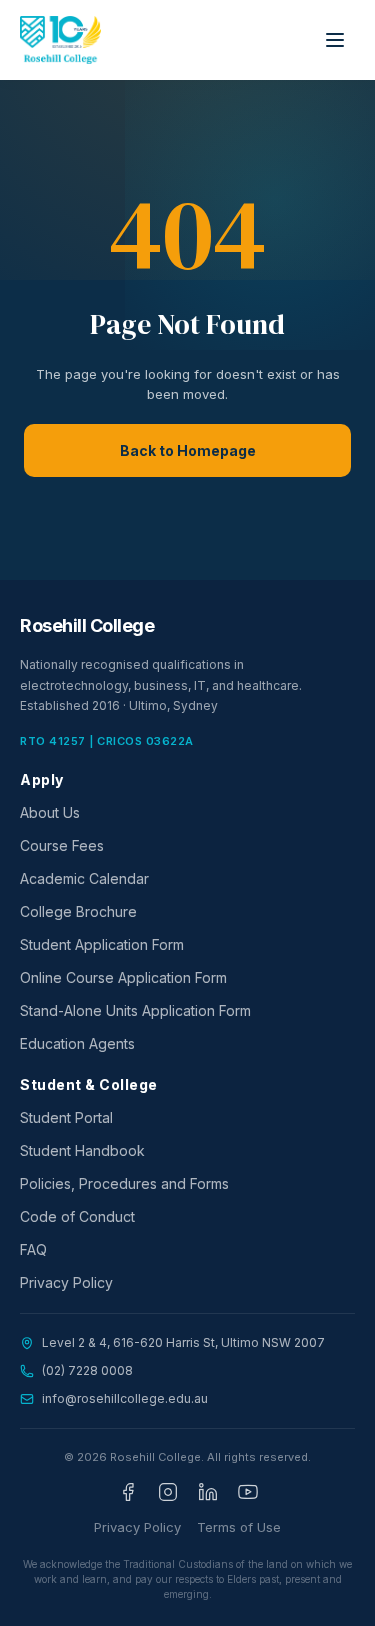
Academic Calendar (84, 878)
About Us (50, 812)
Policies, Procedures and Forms (124, 1183)
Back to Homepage (188, 450)
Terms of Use (239, 1527)
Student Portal (66, 1117)
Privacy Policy (66, 1282)
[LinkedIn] (208, 1492)
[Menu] (335, 40)
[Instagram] (168, 1492)
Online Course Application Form (123, 977)
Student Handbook (82, 1150)
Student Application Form (102, 944)
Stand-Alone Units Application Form (135, 1010)
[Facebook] (128, 1492)
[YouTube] (248, 1492)
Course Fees (62, 845)
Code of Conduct (77, 1216)
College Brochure (78, 911)
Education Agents (77, 1043)
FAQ (33, 1249)
